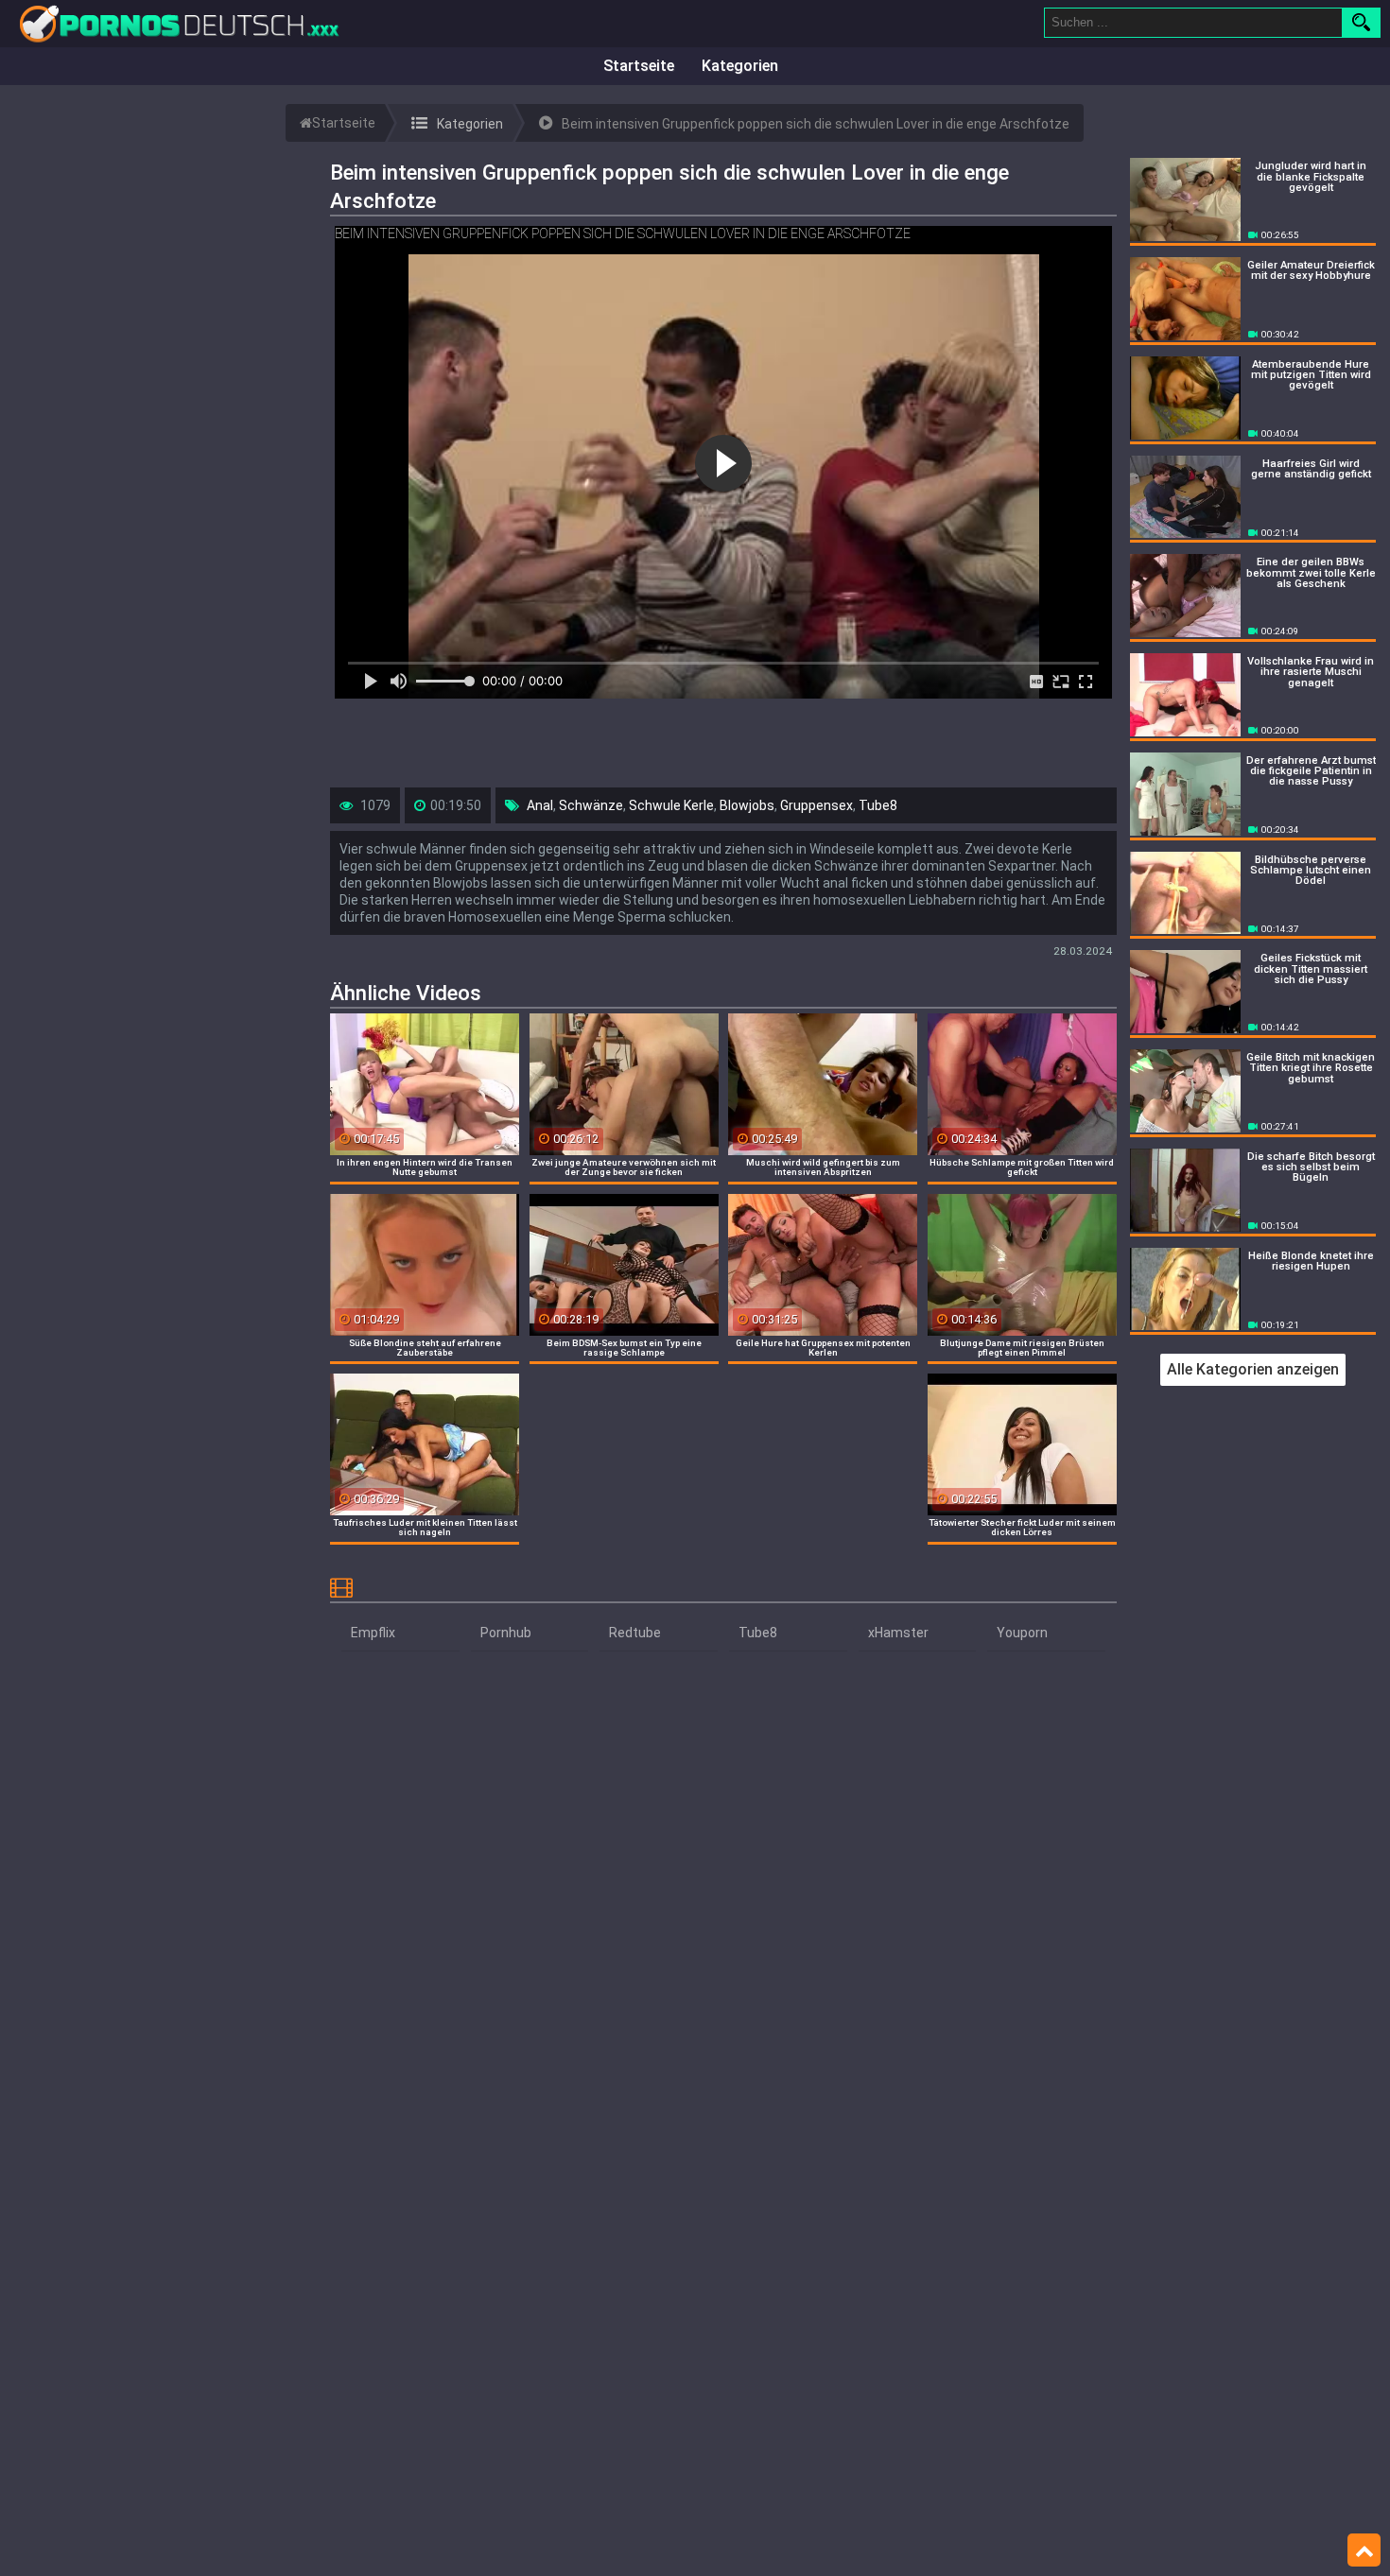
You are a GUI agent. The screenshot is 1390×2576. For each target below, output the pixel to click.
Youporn (1022, 1633)
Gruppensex (817, 805)
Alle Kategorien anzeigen (1253, 1369)
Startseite (639, 66)
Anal (540, 805)
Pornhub (506, 1633)
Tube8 (878, 805)
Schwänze (591, 805)
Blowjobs (747, 805)
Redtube (635, 1633)
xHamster (898, 1633)
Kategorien (740, 66)
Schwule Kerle (671, 805)
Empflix (373, 1633)
